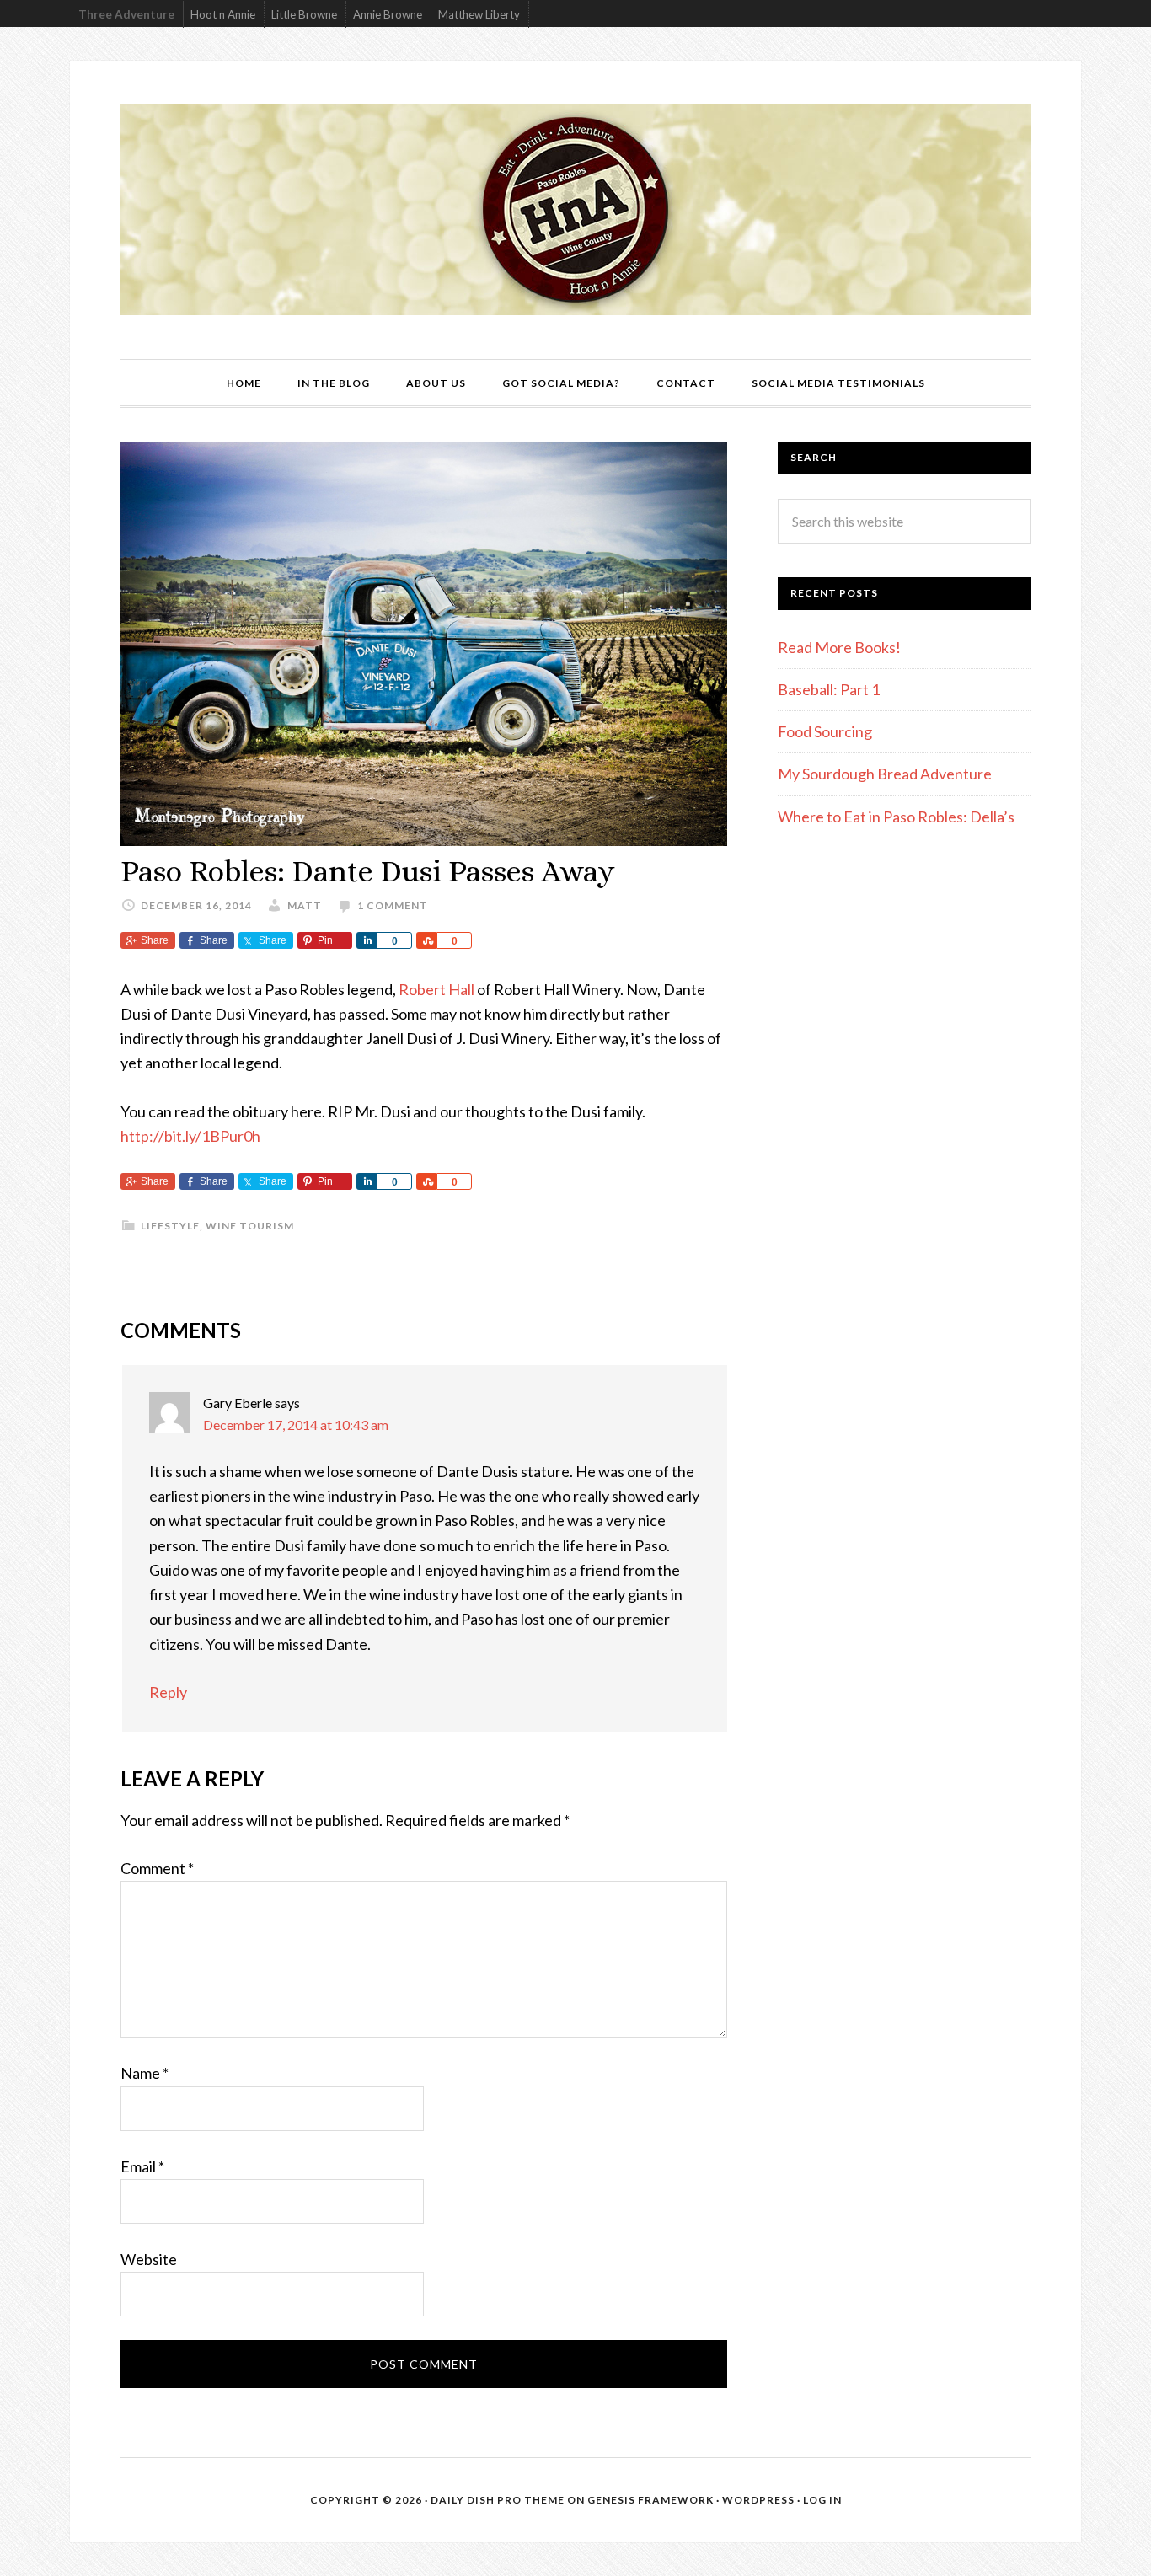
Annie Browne (388, 14)
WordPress (758, 2500)
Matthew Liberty (479, 14)
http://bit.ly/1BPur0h (190, 1136)
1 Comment (393, 905)
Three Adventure (126, 14)
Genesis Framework (650, 2500)
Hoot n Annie (223, 14)
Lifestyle (170, 1226)
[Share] (367, 940)
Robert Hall (436, 989)
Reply (168, 1692)
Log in (822, 2500)
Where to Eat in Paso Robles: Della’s (897, 817)
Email (142, 2166)
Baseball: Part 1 (829, 689)
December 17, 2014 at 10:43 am (296, 1425)
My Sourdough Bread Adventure (885, 774)
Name (145, 2073)
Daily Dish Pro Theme (498, 2500)
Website (149, 2259)
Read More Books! (839, 647)
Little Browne (304, 14)
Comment (157, 1868)
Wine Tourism (250, 1226)
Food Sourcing (825, 731)
